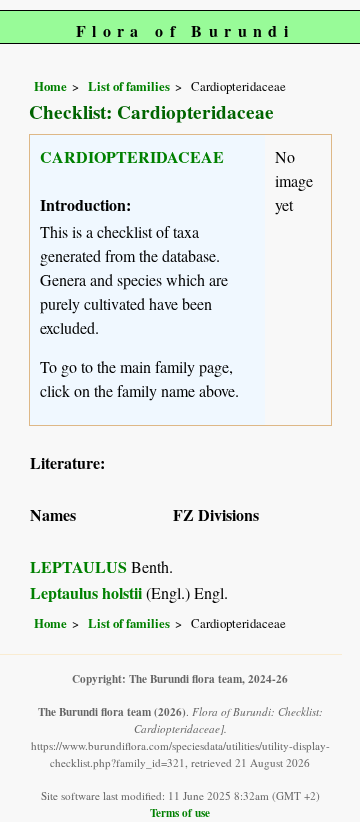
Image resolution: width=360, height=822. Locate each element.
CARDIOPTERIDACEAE (132, 156)
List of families (129, 86)
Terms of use (180, 812)
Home (50, 86)
